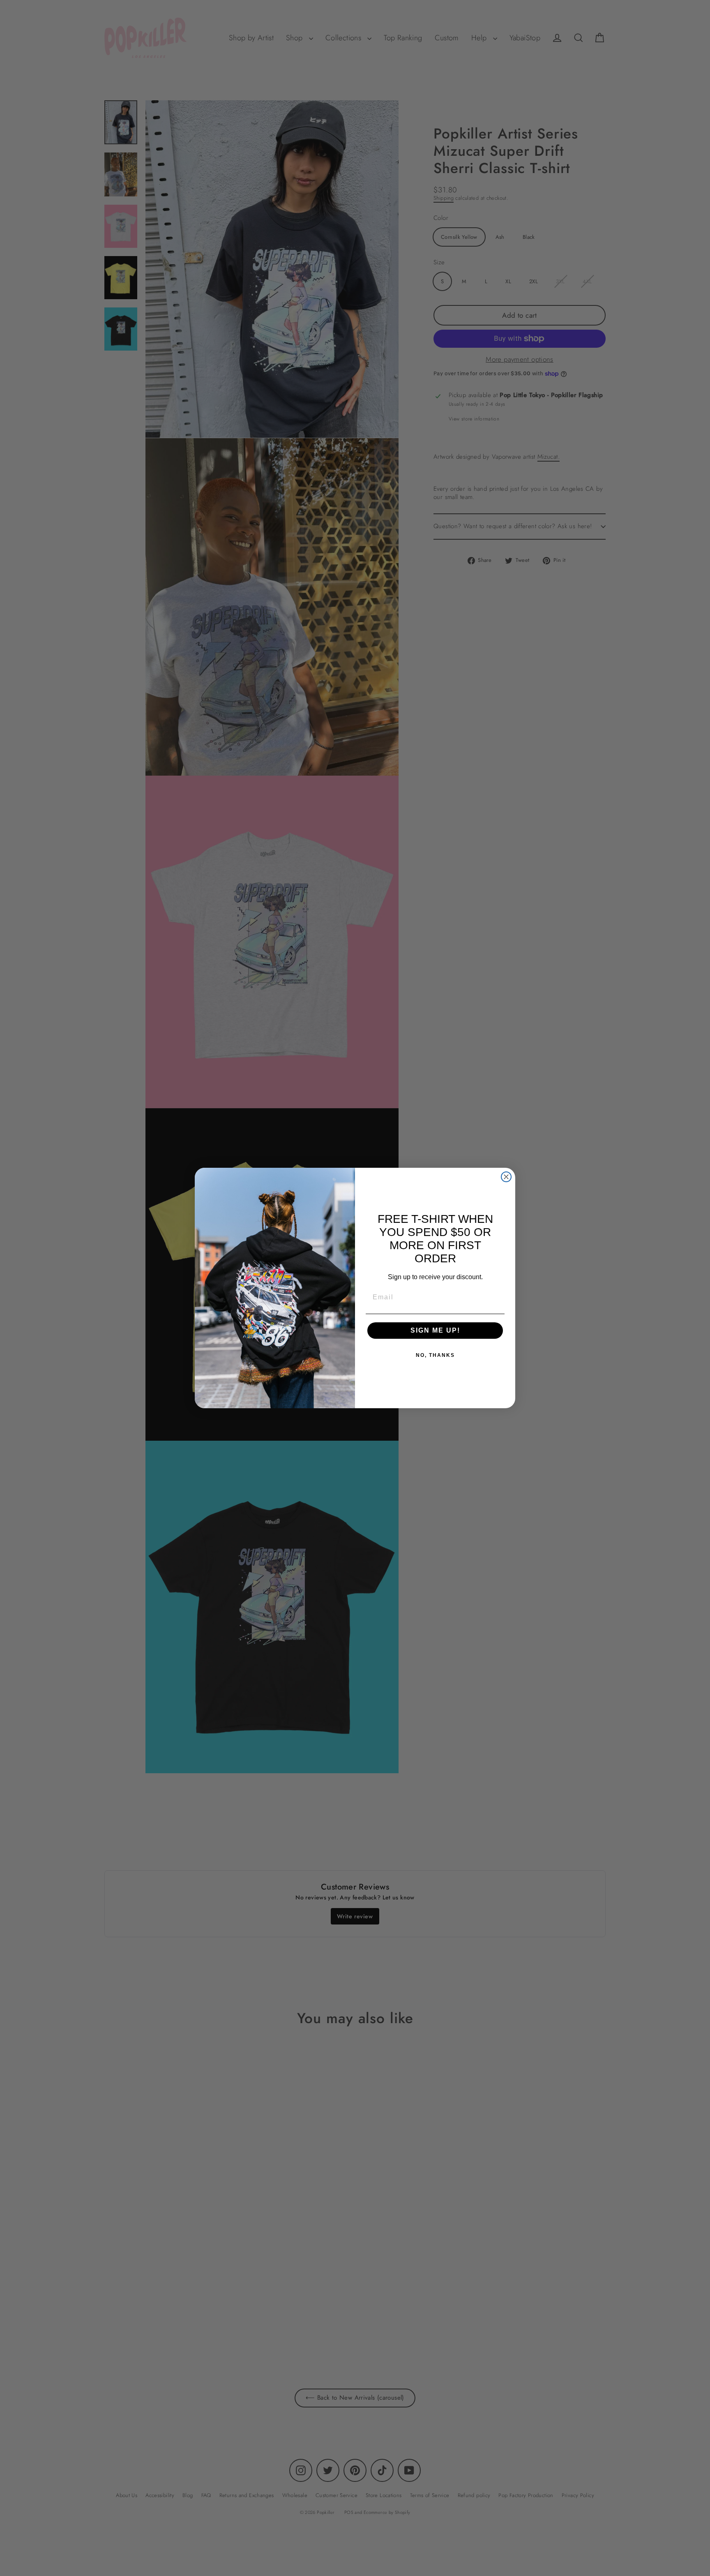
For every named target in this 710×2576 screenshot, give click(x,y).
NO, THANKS (435, 1355)
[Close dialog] (506, 1177)
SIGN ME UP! (435, 1330)
